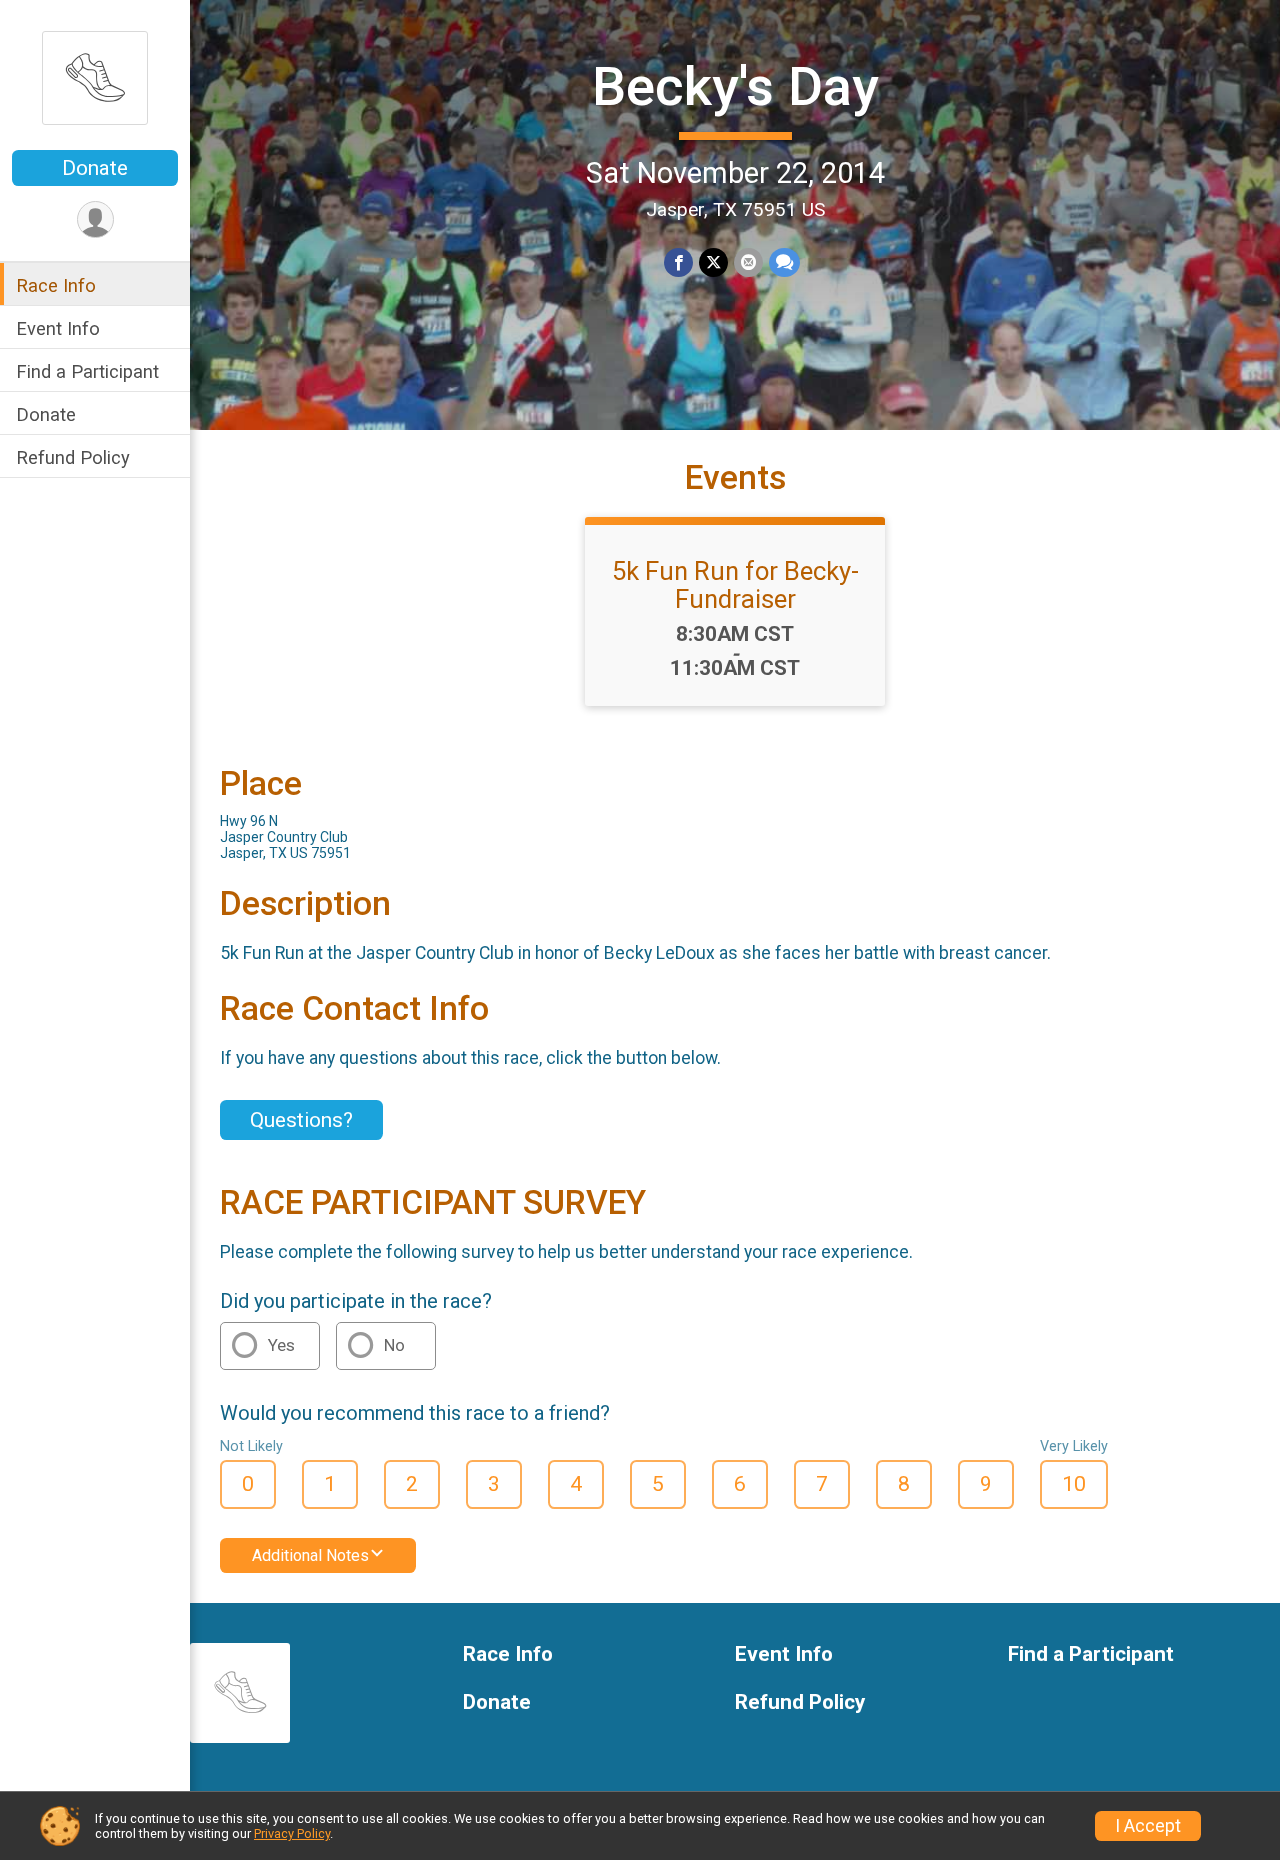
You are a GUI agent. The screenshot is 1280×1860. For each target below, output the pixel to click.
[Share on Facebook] (678, 262)
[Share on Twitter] (713, 262)
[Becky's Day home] (95, 77)
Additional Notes (310, 1555)
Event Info (58, 328)
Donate (95, 168)
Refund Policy (73, 457)
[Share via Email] (748, 262)
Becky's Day (735, 86)
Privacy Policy (292, 1833)
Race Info (56, 285)
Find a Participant (87, 371)
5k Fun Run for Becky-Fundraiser (735, 585)
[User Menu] (95, 219)
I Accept (1148, 1826)
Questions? (301, 1120)
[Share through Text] (784, 262)
